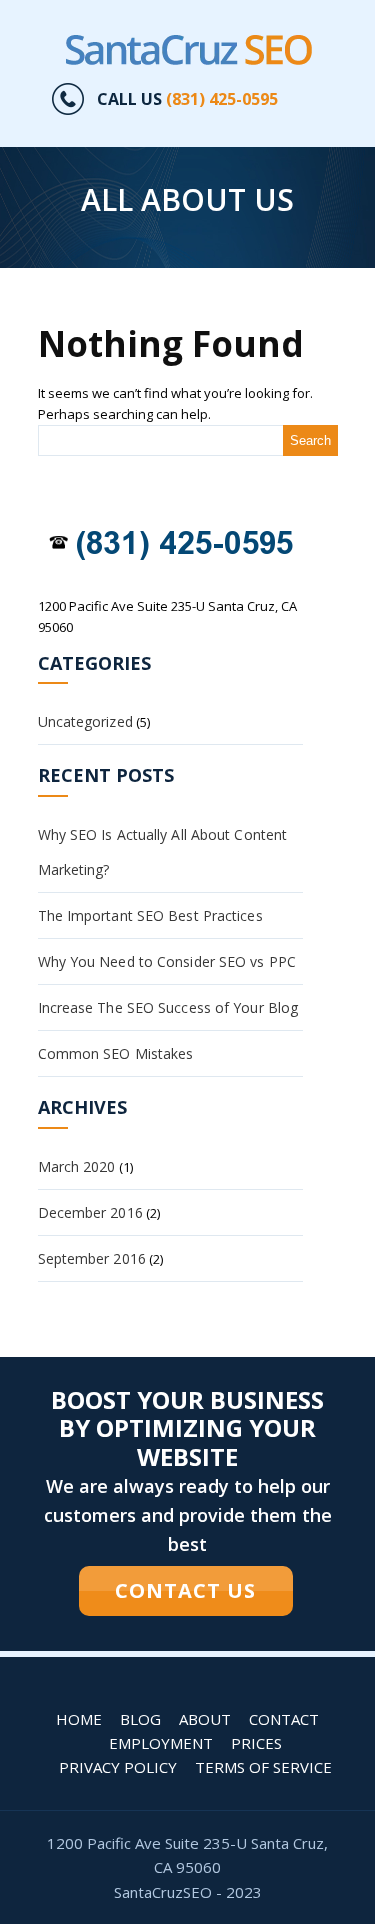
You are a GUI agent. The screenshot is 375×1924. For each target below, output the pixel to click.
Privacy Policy (118, 1767)
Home (79, 1719)
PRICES (256, 1743)
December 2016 (90, 1212)
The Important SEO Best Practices (150, 915)
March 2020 (77, 1166)
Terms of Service (263, 1767)
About (205, 1719)
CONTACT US (185, 1590)
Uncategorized (85, 721)
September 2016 (92, 1258)
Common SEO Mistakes (116, 1053)
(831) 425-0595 (222, 99)
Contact (284, 1719)
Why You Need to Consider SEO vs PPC (167, 961)
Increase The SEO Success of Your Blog (168, 1007)
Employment (161, 1743)
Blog (140, 1719)
